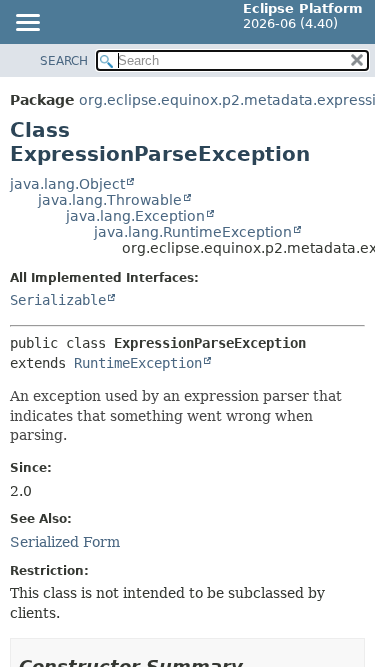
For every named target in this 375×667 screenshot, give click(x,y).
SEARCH (64, 61)
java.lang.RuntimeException (193, 232)
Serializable (58, 300)
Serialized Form (65, 542)
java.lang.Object (67, 184)
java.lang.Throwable (110, 200)
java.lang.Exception (135, 216)
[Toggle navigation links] (27, 24)
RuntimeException (138, 363)
